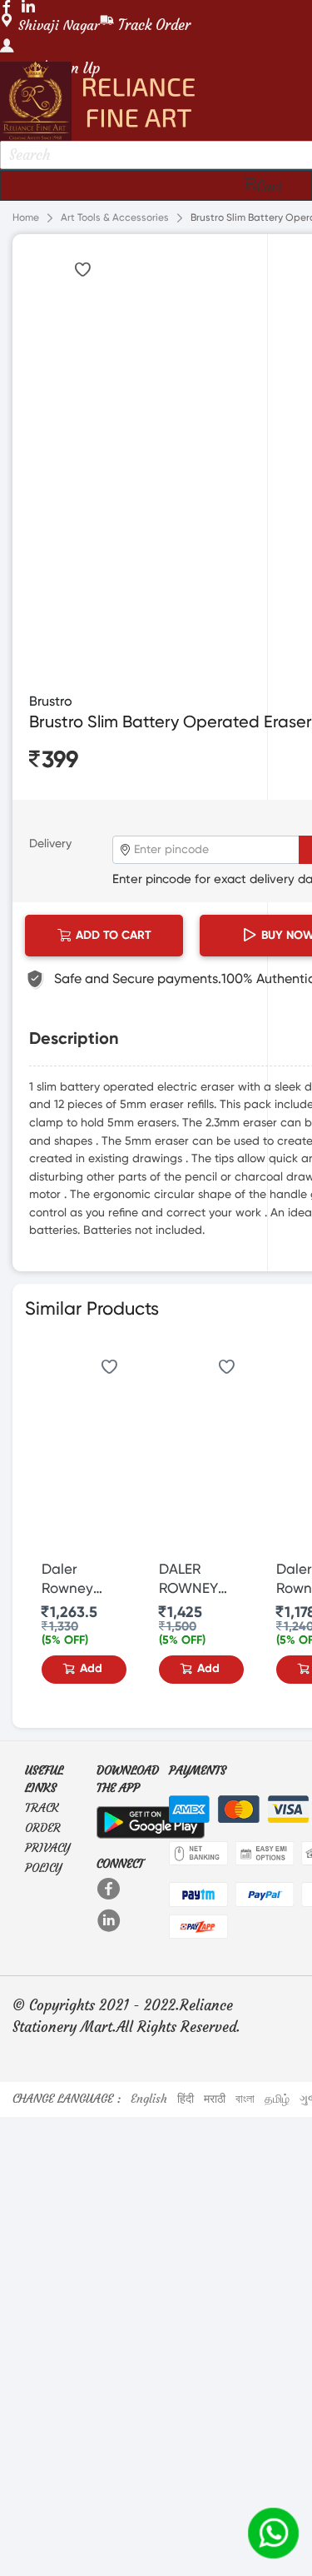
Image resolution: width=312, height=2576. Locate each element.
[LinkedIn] (110, 1920)
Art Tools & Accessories (115, 218)
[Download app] (151, 1819)
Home (26, 218)
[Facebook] (110, 1889)
